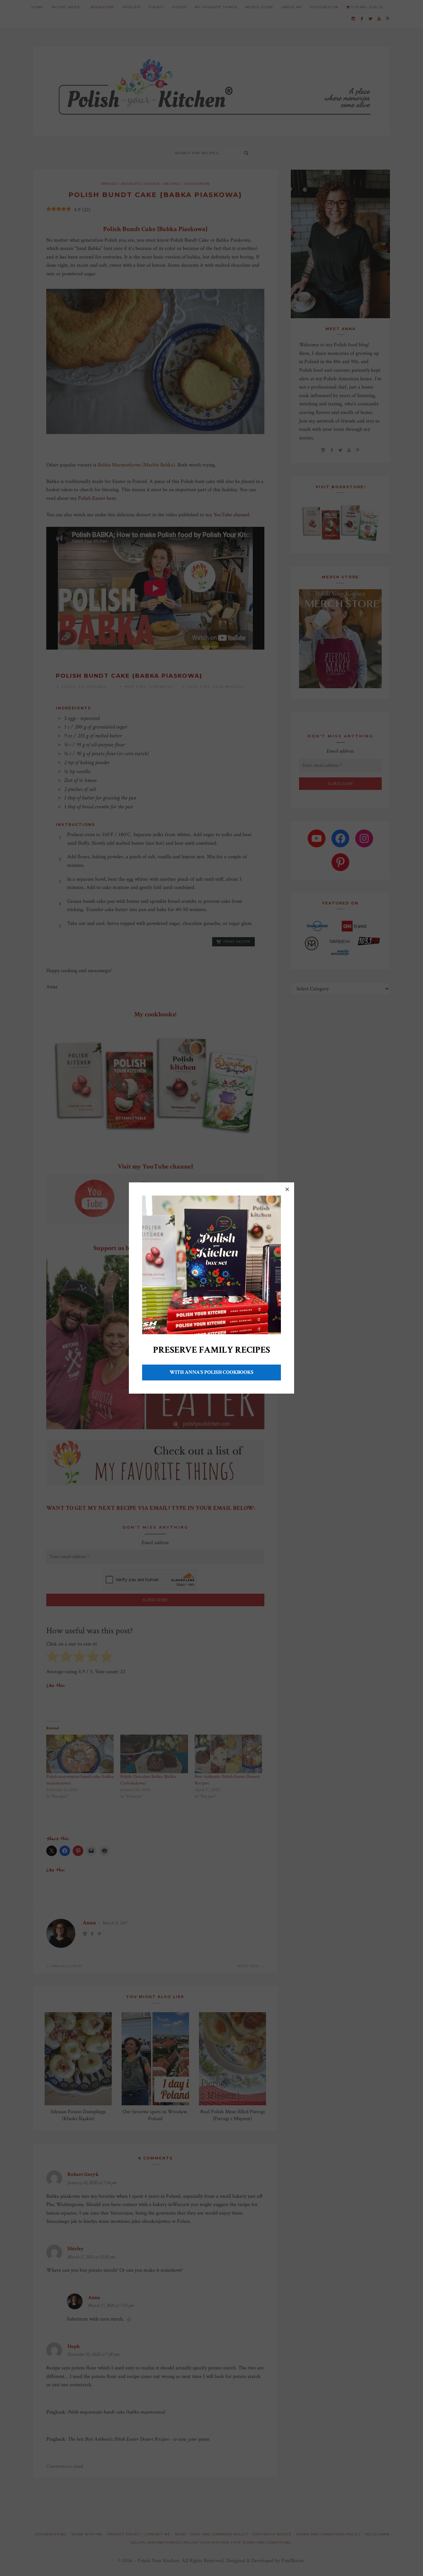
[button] (287, 1189)
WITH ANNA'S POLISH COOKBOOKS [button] (211, 1372)
